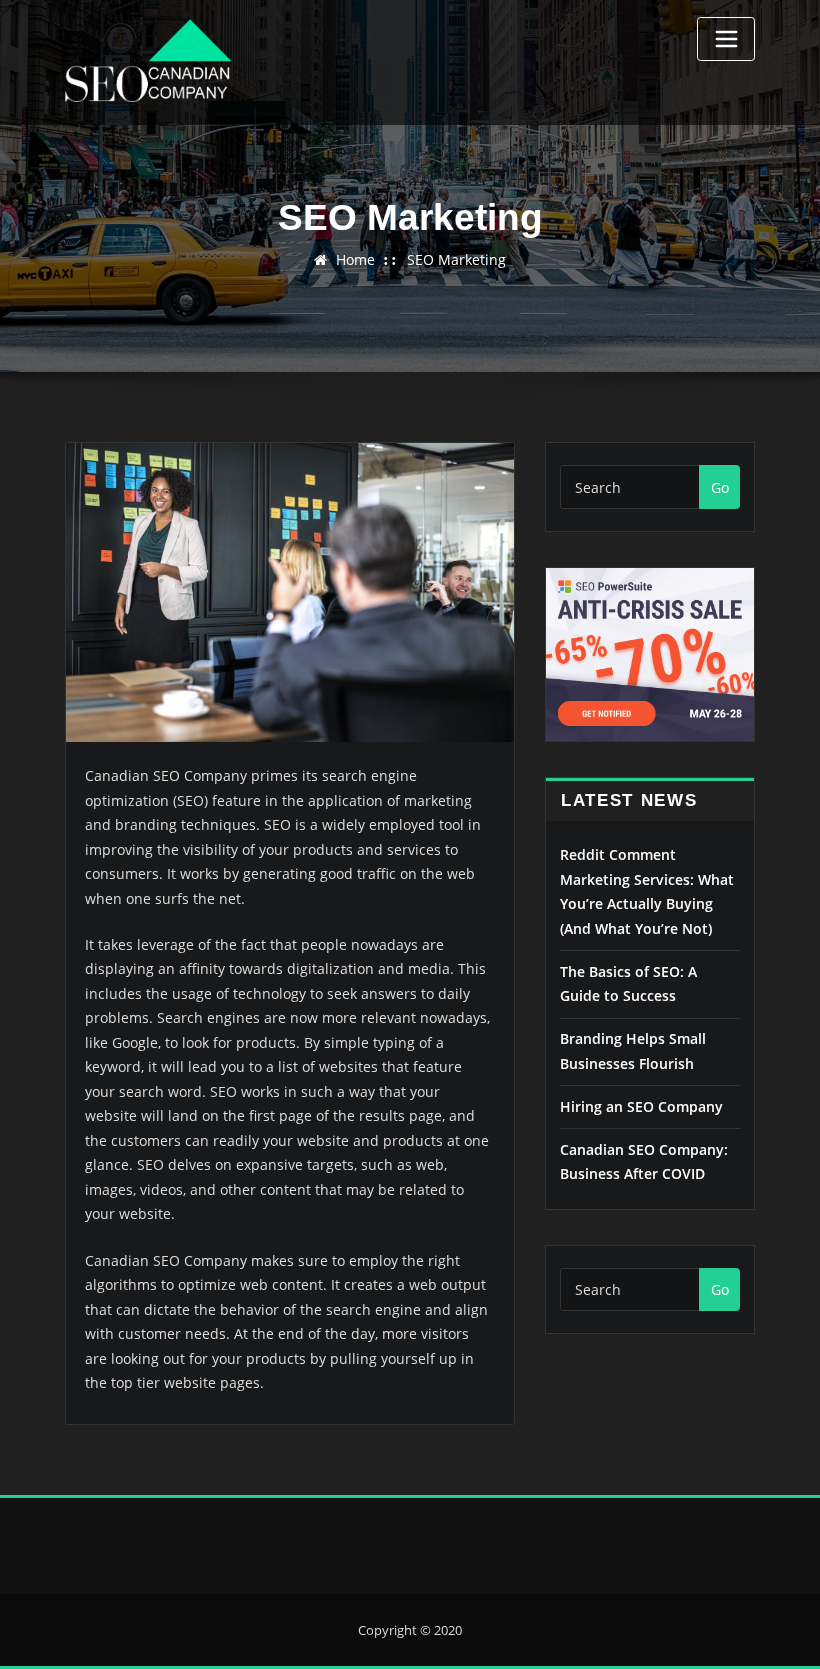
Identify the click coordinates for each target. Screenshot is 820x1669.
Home (355, 259)
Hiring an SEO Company (641, 1106)
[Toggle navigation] (726, 39)
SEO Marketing (456, 259)
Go (720, 487)
